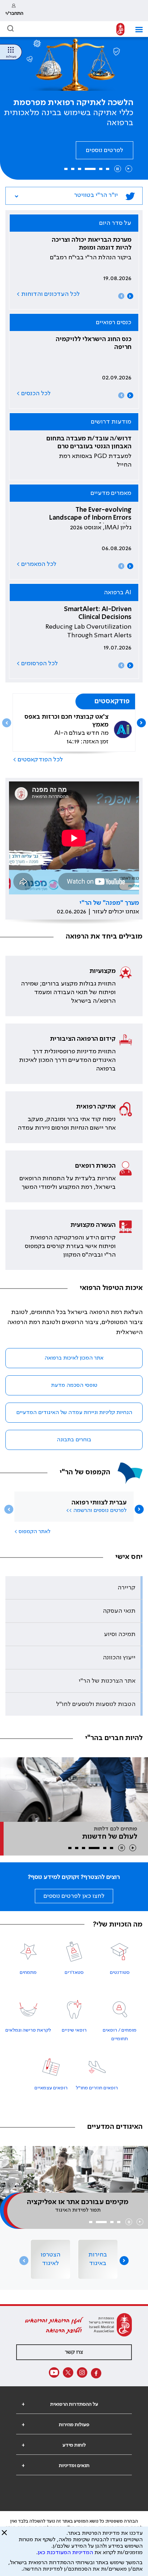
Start (129, 165)
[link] (14, 11)
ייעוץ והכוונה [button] (119, 1654)
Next (130, 292)
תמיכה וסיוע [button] (120, 1631)
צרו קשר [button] (74, 2349)
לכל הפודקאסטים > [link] (38, 756)
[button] (136, 30)
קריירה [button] (126, 1584)
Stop (118, 165)
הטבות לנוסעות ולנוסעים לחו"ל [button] (96, 1701)
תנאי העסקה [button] (119, 1607)
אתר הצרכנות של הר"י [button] (107, 1677)
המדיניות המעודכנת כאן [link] (65, 2553)
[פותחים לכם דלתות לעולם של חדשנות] (74, 1786)
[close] (4, 2535)
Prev (121, 292)
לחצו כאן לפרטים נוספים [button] (74, 1892)
